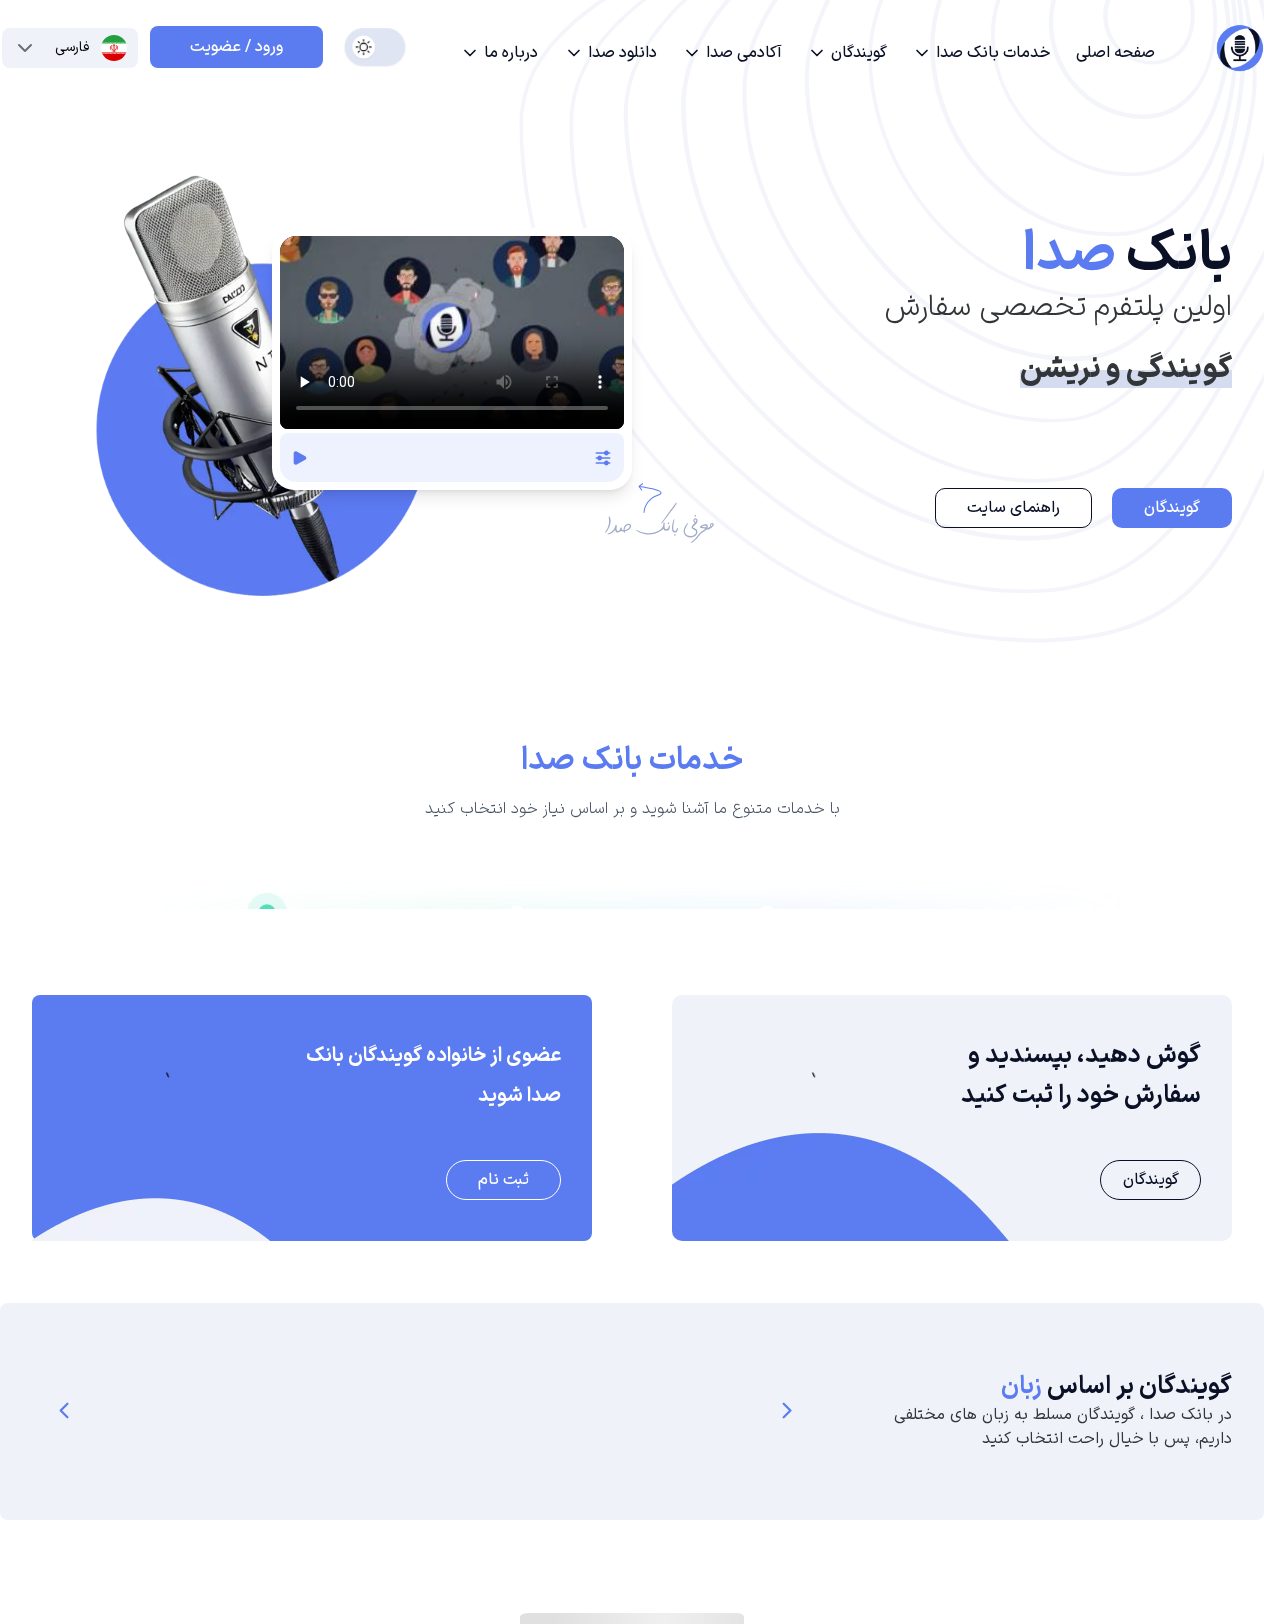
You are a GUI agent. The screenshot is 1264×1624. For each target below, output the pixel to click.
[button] (981, 53)
